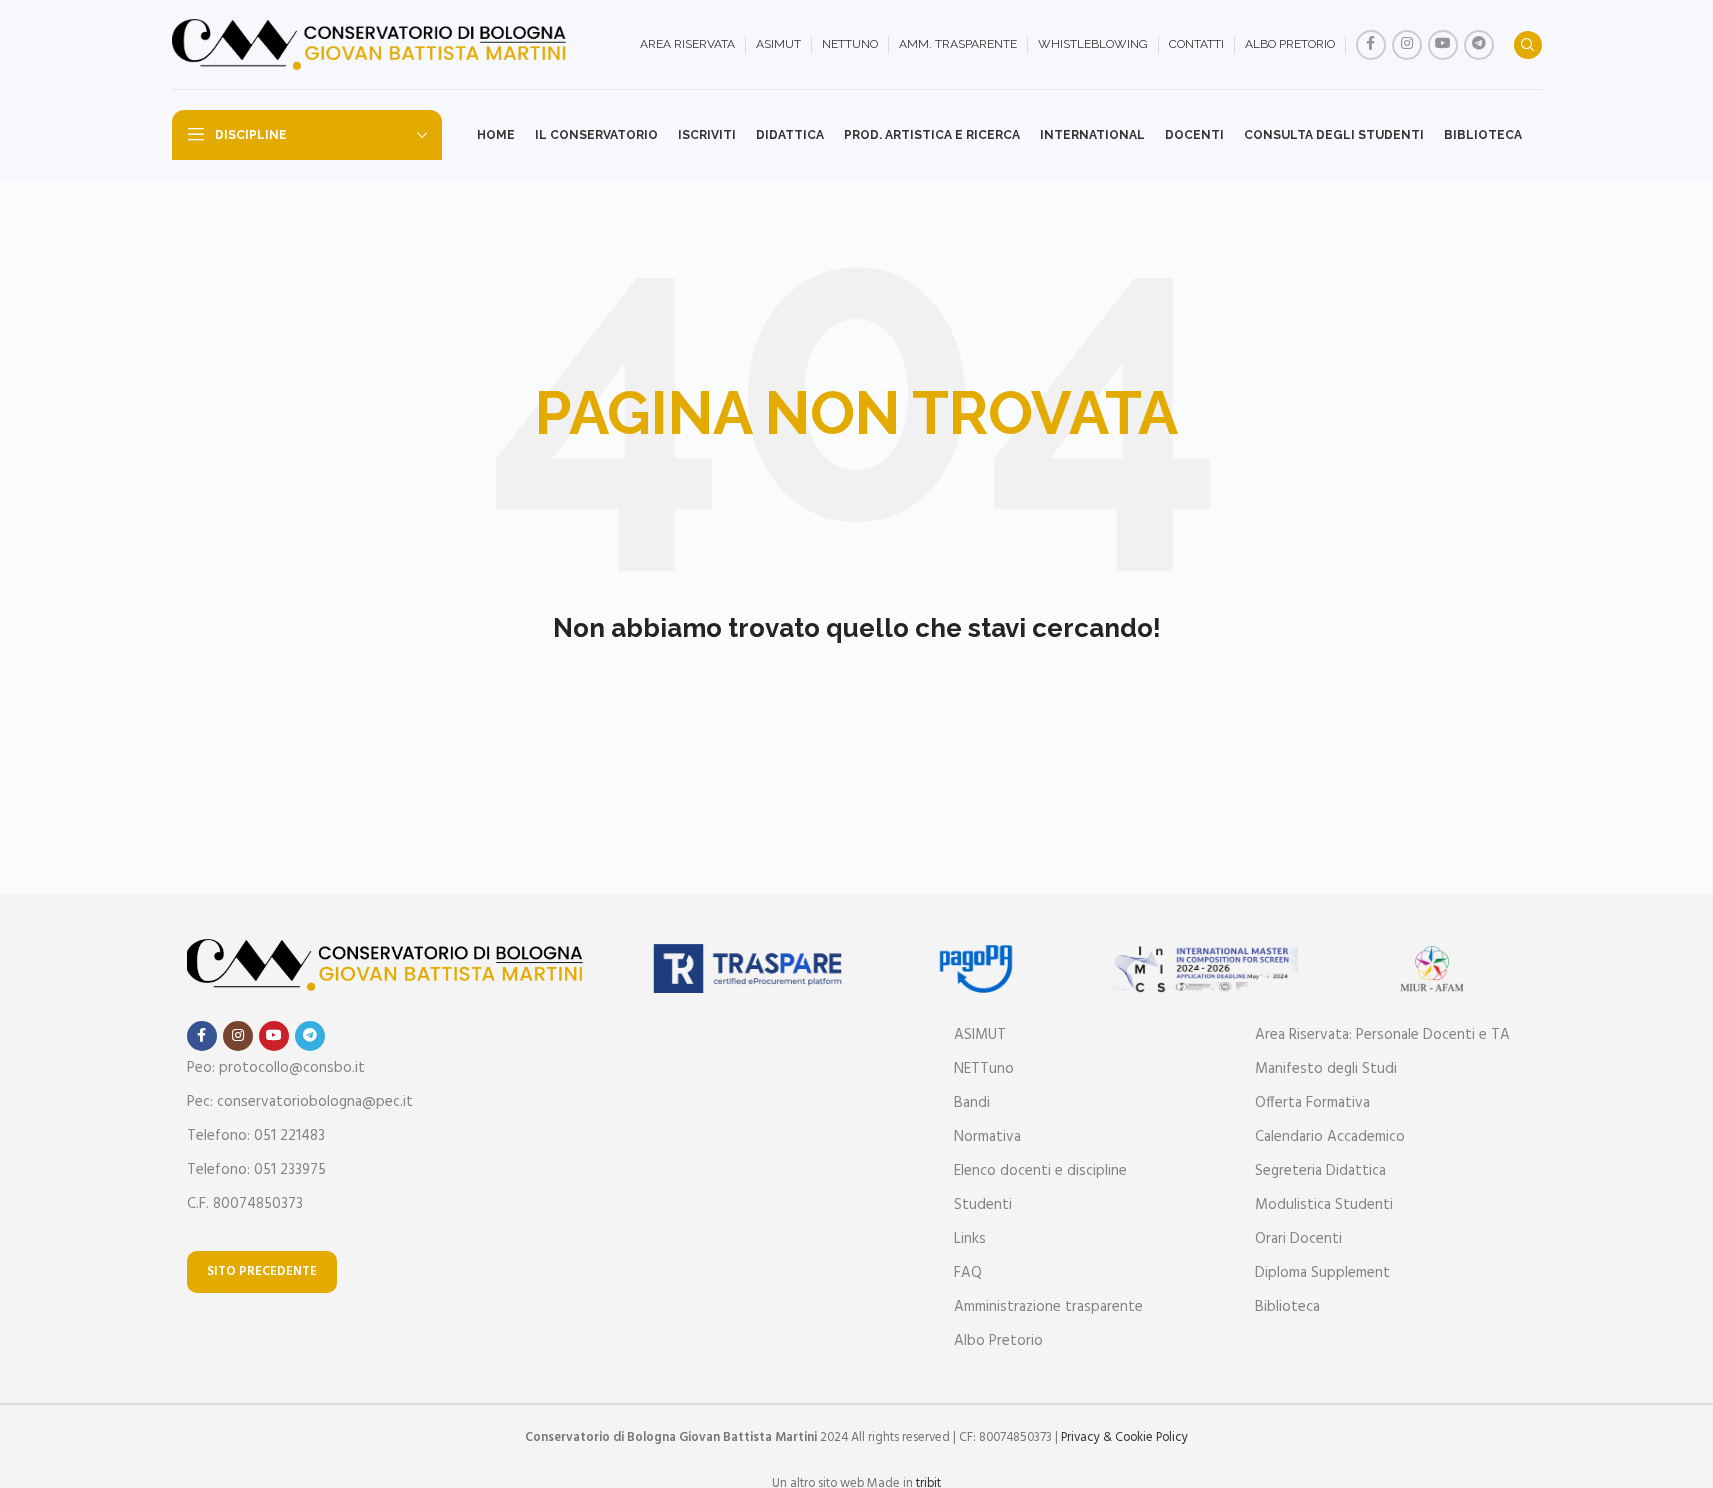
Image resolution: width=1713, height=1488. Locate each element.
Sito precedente (262, 1271)
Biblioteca (1287, 1307)
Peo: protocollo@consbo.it (276, 1068)
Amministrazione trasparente (1048, 1307)
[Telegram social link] (1479, 45)
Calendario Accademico (1330, 1137)
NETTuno (984, 1069)
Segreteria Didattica (1320, 1171)
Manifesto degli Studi (1326, 1069)
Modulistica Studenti (1324, 1205)
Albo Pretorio (998, 1341)
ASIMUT (980, 1035)
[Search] (1528, 45)
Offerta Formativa (1312, 1103)
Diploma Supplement (1322, 1273)
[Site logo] (372, 45)
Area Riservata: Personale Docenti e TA (1382, 1035)
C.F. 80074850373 (245, 1204)
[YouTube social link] (1443, 45)
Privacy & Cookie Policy (1124, 1437)
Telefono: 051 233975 (256, 1170)
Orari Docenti (1298, 1239)
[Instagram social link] (1407, 45)
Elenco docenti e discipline (1040, 1171)
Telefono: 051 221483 (256, 1136)
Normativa (987, 1137)
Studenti (983, 1205)
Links (970, 1239)
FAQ (968, 1273)
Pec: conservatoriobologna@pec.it (300, 1102)
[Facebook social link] (1371, 45)
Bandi (972, 1103)
